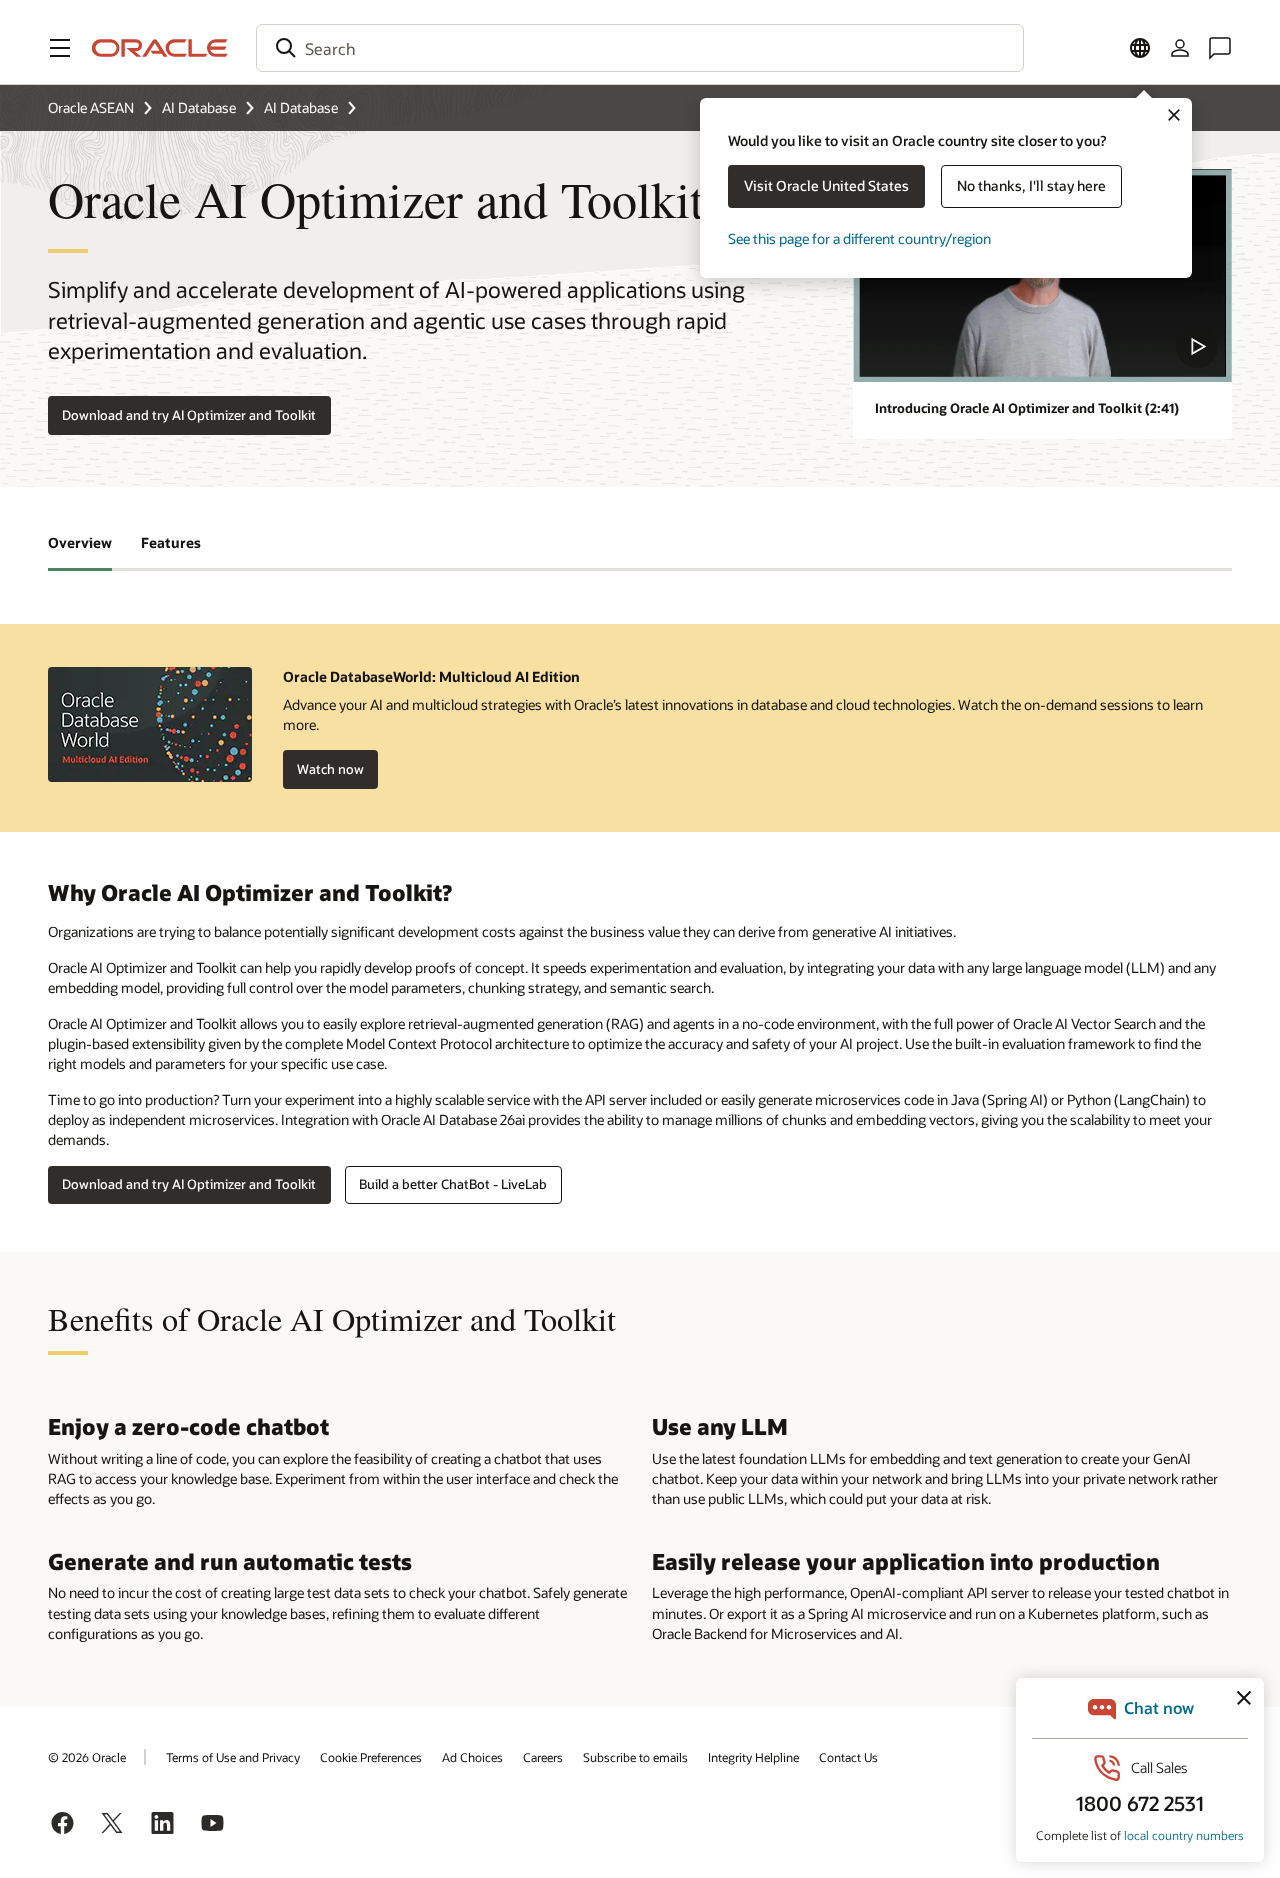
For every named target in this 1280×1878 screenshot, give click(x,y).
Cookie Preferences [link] (371, 1757)
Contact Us (848, 1757)
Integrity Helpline (753, 1757)
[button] (60, 48)
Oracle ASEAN (91, 107)
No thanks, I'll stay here (1031, 185)
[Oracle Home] (160, 48)
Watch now (330, 769)
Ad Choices (472, 1757)
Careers (543, 1757)
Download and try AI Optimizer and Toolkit (189, 415)
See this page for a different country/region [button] (859, 238)
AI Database (199, 107)
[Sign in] (1180, 48)
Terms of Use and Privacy (233, 1757)
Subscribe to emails (635, 1757)
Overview (80, 542)
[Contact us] (1220, 48)
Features (171, 542)
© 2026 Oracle (87, 1757)
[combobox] (640, 48)
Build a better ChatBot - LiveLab (453, 1184)
